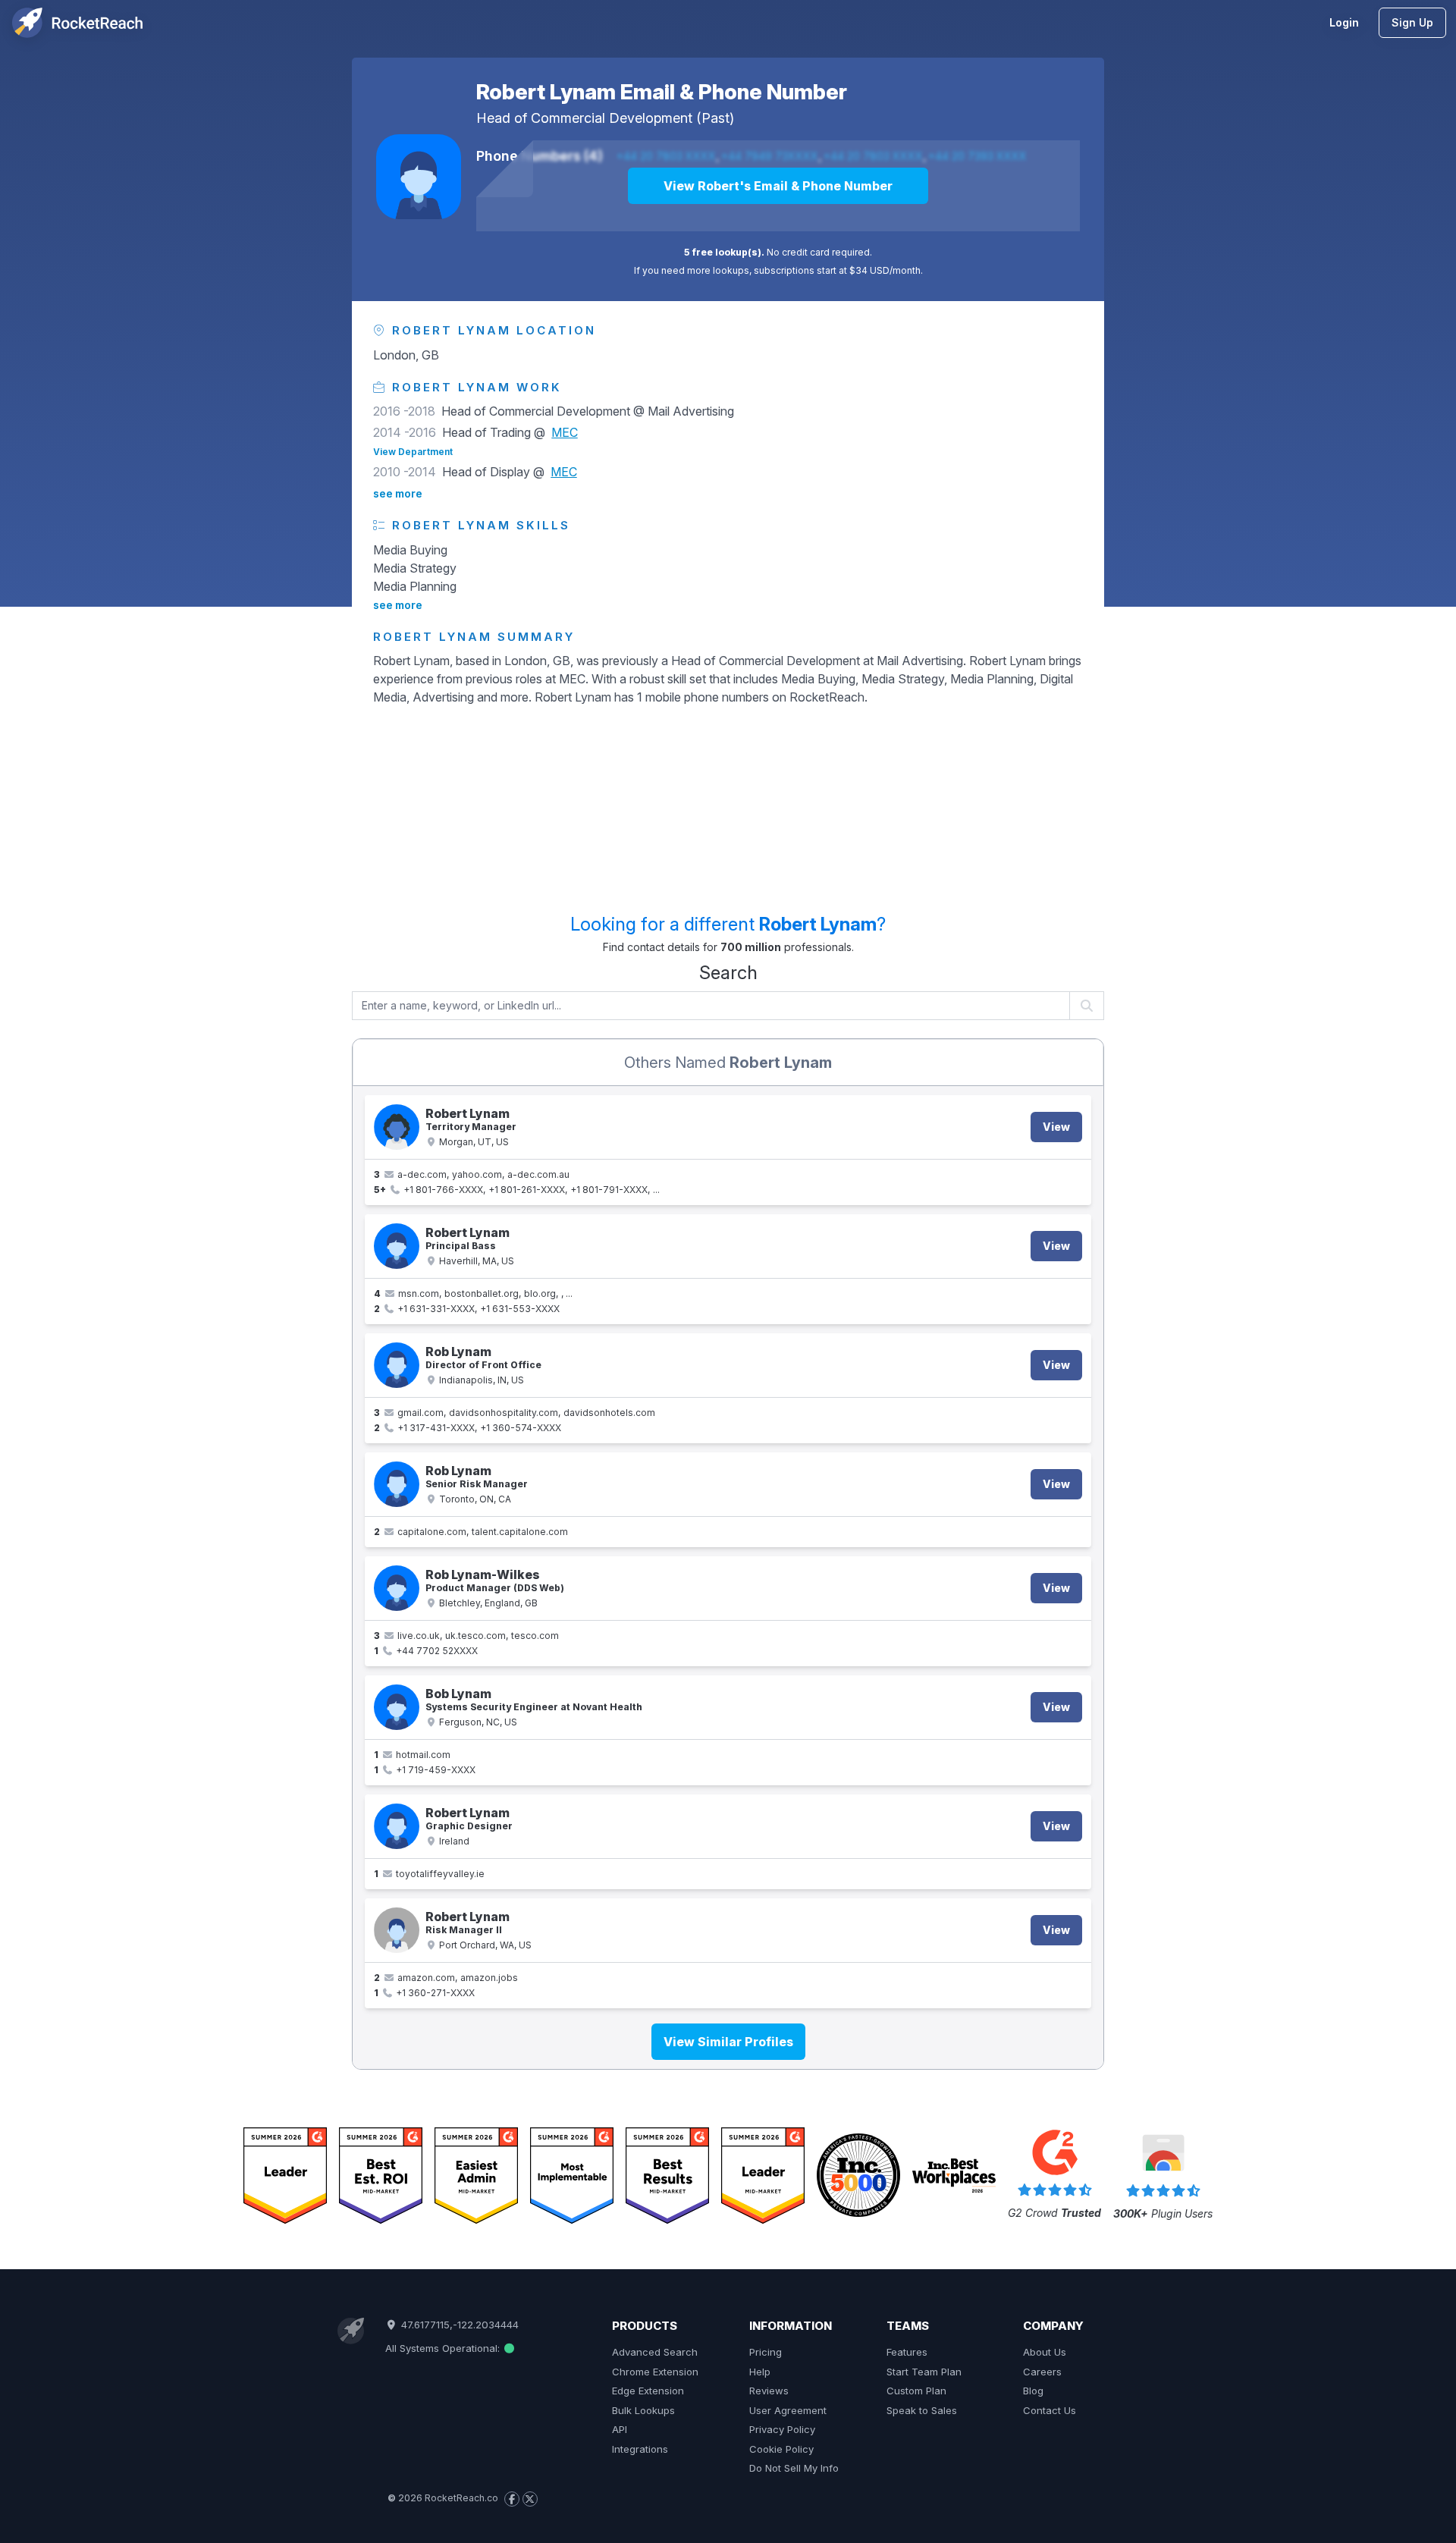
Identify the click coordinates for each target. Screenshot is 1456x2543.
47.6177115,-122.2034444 (458, 2325)
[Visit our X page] (530, 2499)
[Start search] (1087, 1006)
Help (760, 2372)
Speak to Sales (922, 2410)
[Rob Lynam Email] (397, 1484)
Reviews (769, 2391)
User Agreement (788, 2410)
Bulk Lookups (643, 2410)
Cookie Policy (781, 2449)
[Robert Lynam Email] (397, 1826)
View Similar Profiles (728, 2042)
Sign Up (1412, 22)
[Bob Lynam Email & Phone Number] (397, 1707)
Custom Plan (916, 2391)
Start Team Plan (924, 2372)
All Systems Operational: (444, 2348)
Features (907, 2352)
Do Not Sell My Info (794, 2468)
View (1056, 1127)
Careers (1042, 2372)
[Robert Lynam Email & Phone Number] (419, 177)
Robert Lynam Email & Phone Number (662, 92)
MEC (565, 432)
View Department (413, 452)
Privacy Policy (782, 2429)
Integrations (640, 2449)
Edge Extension (648, 2391)
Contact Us (1050, 2410)
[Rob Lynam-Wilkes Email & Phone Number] (397, 1588)
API (620, 2429)
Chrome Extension (655, 2372)
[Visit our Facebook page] (512, 2499)
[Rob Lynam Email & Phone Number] (397, 1365)
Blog (1033, 2391)
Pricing (766, 2352)
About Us (1045, 2352)
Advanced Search (655, 2352)
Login (1344, 22)
